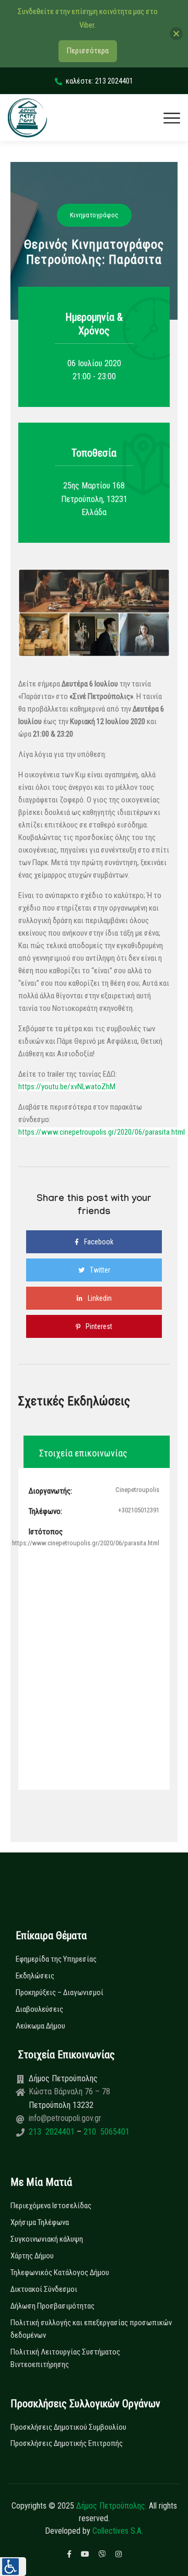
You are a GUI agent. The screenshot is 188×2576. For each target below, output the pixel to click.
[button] (13, 2567)
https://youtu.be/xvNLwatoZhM (67, 1087)
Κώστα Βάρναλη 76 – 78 (69, 2091)
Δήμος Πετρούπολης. (111, 2506)
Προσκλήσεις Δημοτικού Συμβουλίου (68, 2427)
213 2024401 (53, 2132)
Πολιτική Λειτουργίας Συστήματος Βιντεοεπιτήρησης (65, 2358)
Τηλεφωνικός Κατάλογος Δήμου (60, 2272)
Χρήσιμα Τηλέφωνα (40, 2222)
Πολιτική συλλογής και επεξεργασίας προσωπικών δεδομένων (91, 2329)
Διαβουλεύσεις (39, 2009)
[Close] (176, 34)
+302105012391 (139, 1510)
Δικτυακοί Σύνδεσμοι (44, 2289)
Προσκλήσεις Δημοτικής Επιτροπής (67, 2443)
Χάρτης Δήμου (32, 2256)
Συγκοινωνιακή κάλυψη (47, 2239)
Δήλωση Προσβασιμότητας (52, 2306)
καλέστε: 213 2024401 (99, 81)
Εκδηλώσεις (35, 1976)
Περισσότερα (88, 51)
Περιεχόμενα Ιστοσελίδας (51, 2206)
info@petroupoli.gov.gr (65, 2118)
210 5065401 (105, 2132)
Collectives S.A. (118, 2531)
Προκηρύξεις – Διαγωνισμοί (60, 1992)
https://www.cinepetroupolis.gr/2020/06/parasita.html (102, 1132)
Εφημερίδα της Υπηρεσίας (56, 1959)
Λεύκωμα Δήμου (40, 2026)
